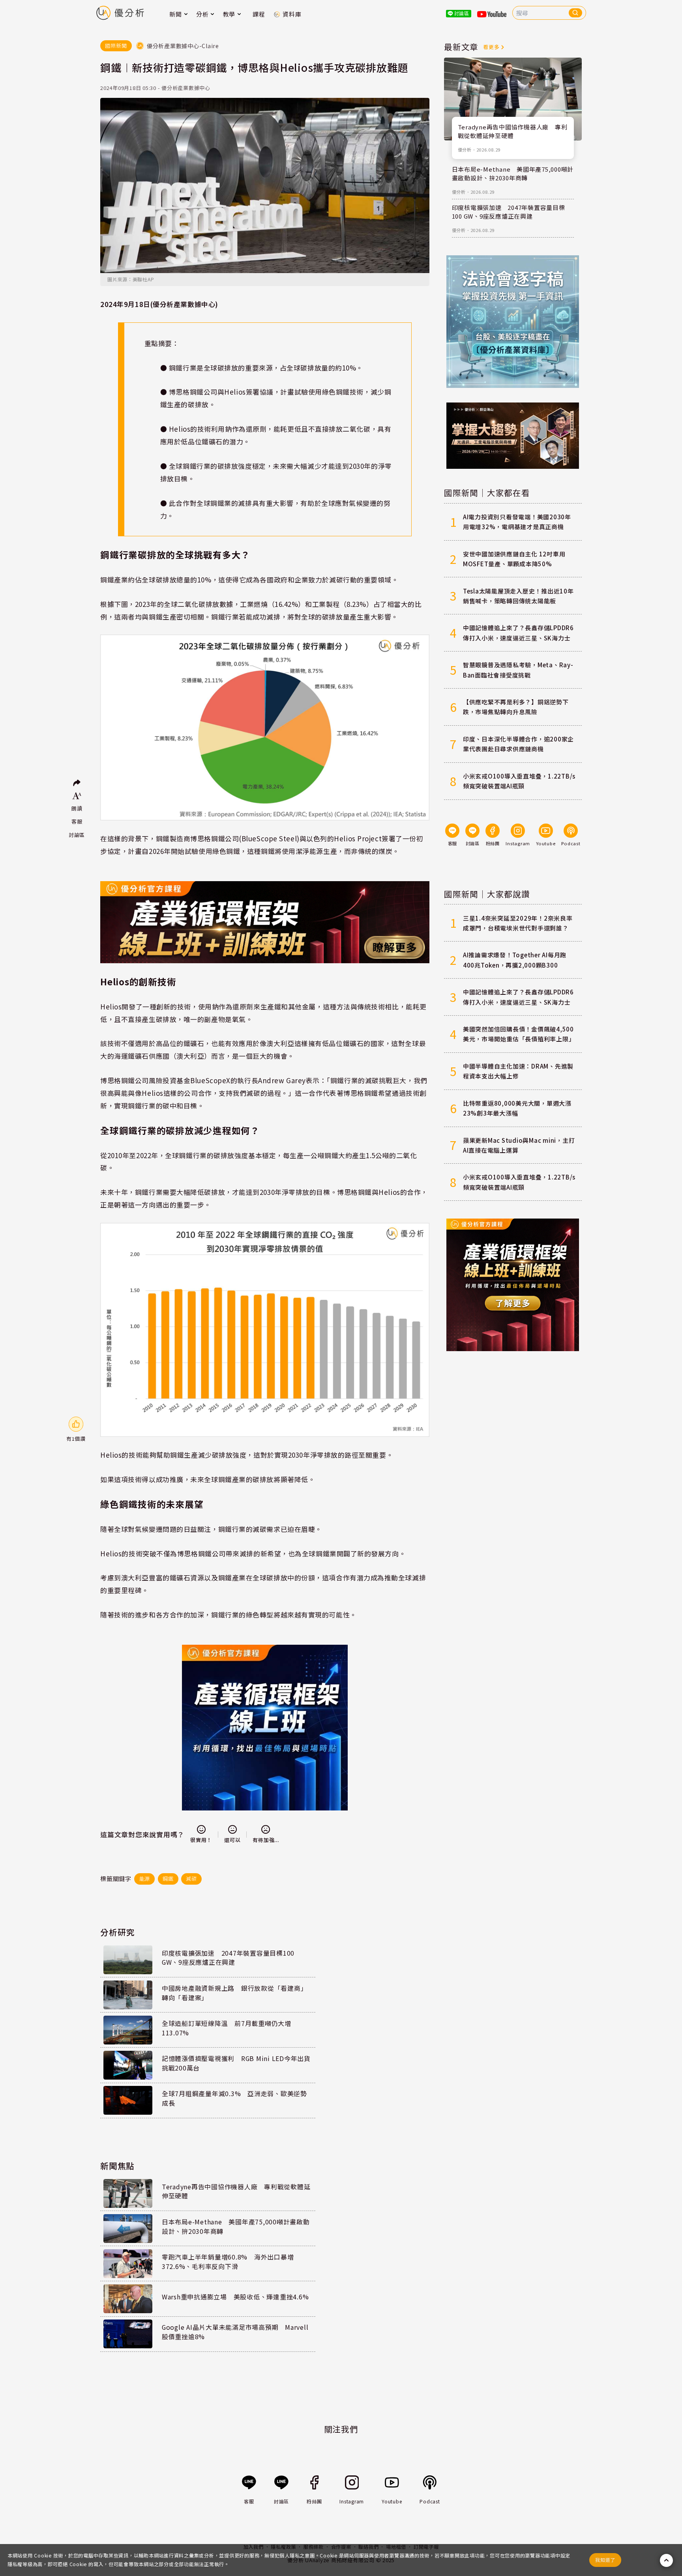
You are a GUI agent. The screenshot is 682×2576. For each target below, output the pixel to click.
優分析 (465, 150)
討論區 (77, 835)
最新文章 (461, 47)
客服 (77, 821)
